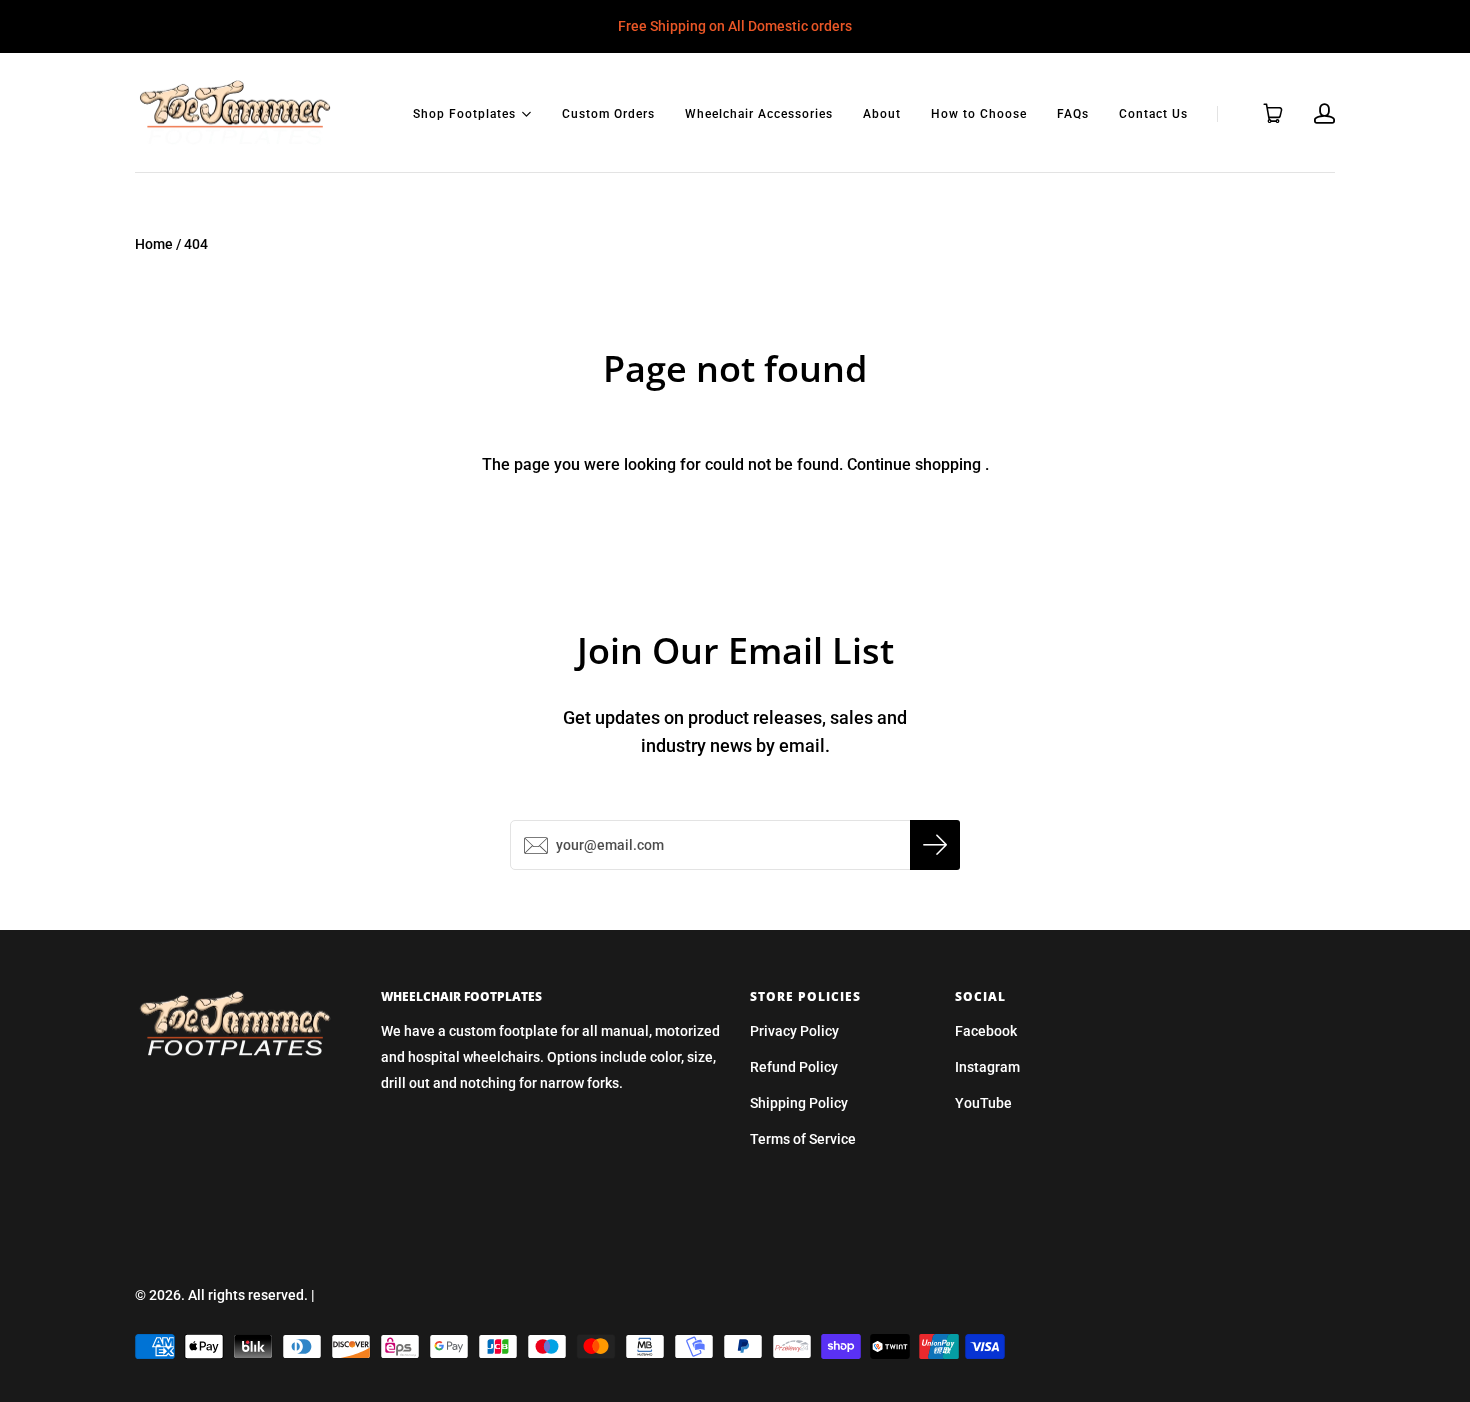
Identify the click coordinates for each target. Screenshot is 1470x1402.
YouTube (983, 1103)
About (882, 114)
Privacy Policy (794, 1031)
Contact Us (1153, 114)
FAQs (1073, 114)
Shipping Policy (799, 1103)
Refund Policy (794, 1067)
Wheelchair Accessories (759, 114)
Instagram (987, 1067)
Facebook (986, 1031)
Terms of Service (803, 1139)
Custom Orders (608, 114)
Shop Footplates (464, 112)
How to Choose (979, 114)
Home (154, 244)
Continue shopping (914, 464)
